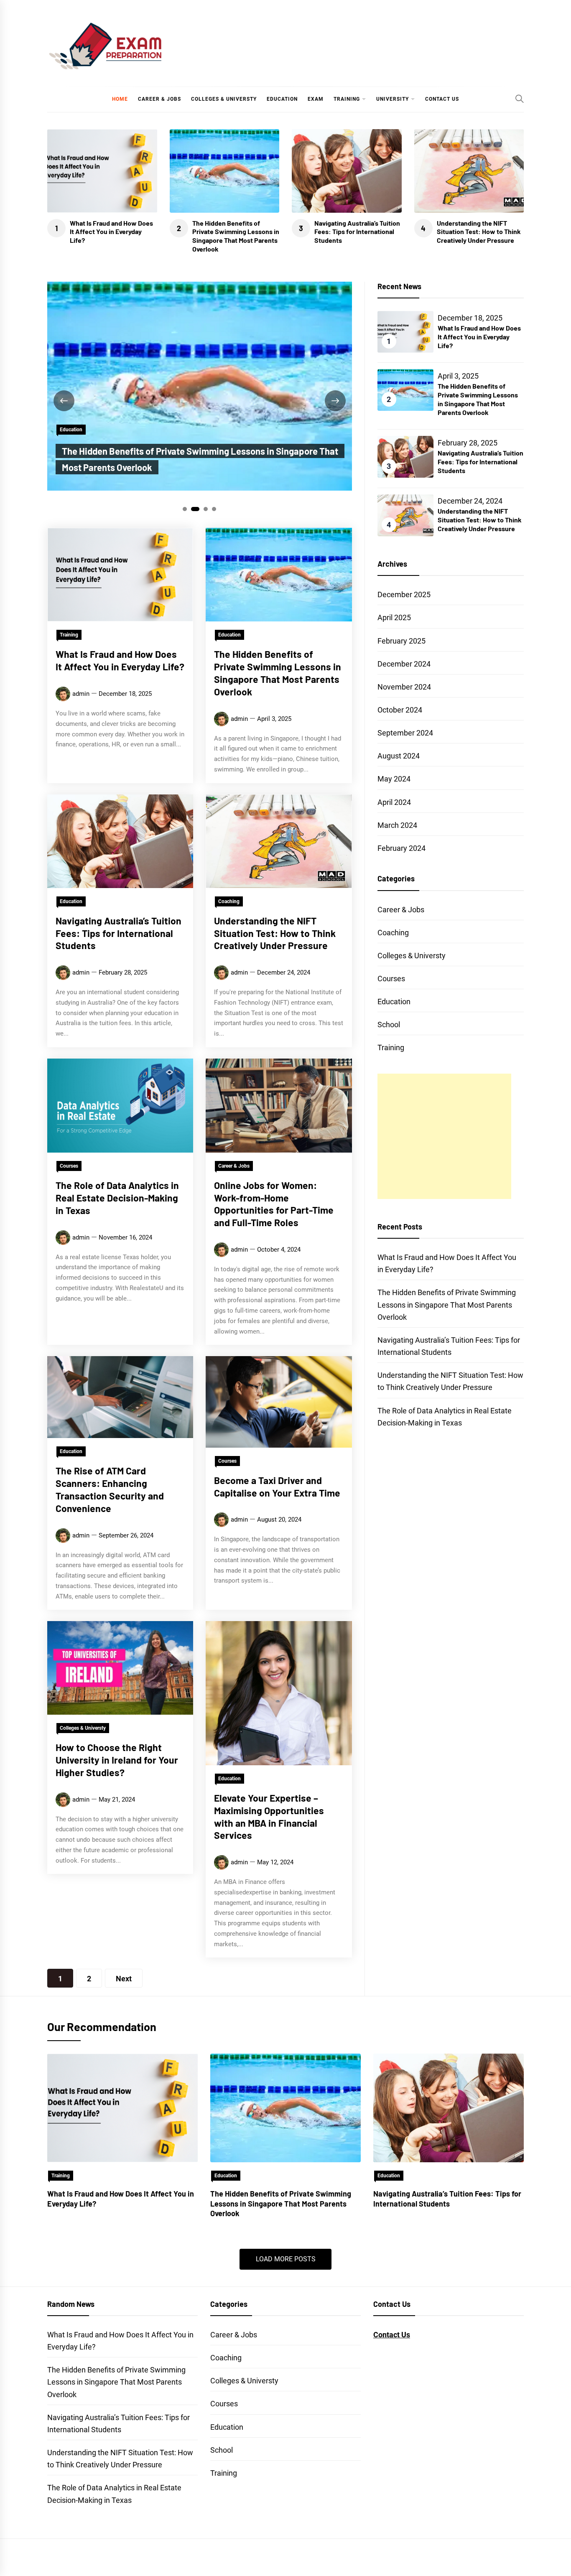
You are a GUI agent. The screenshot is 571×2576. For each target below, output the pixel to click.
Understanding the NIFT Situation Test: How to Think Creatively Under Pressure (479, 232)
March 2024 (397, 825)
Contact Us (442, 99)
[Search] (520, 99)
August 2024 (399, 756)
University (393, 99)
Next (124, 1979)
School (389, 1025)
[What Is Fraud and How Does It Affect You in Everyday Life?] (122, 2108)
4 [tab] (214, 509)
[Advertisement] (444, 1136)
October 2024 (400, 710)
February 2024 (401, 848)
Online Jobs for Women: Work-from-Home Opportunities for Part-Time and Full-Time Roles (274, 1204)
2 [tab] (195, 509)
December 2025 (404, 594)
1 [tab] (185, 509)
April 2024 (394, 802)
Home (120, 99)
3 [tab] (206, 509)
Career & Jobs (159, 99)
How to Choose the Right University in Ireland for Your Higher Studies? (117, 1760)
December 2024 (404, 664)
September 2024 (405, 733)
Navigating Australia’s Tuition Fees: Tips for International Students (357, 232)
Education (282, 99)
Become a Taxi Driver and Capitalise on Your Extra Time (277, 1487)
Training (347, 99)
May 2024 (394, 779)
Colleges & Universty (224, 99)
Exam (316, 99)
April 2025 (394, 617)
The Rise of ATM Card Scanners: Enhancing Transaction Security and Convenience (110, 1489)
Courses (69, 1166)
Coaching (229, 901)
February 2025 (401, 641)
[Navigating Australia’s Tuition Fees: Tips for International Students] (449, 2108)
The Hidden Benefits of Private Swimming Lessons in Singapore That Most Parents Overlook (236, 236)
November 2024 (404, 687)
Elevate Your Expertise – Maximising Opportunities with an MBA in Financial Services (269, 1816)
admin (81, 694)
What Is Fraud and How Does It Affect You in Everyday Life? (111, 232)
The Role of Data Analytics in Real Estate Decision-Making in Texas (117, 1198)
